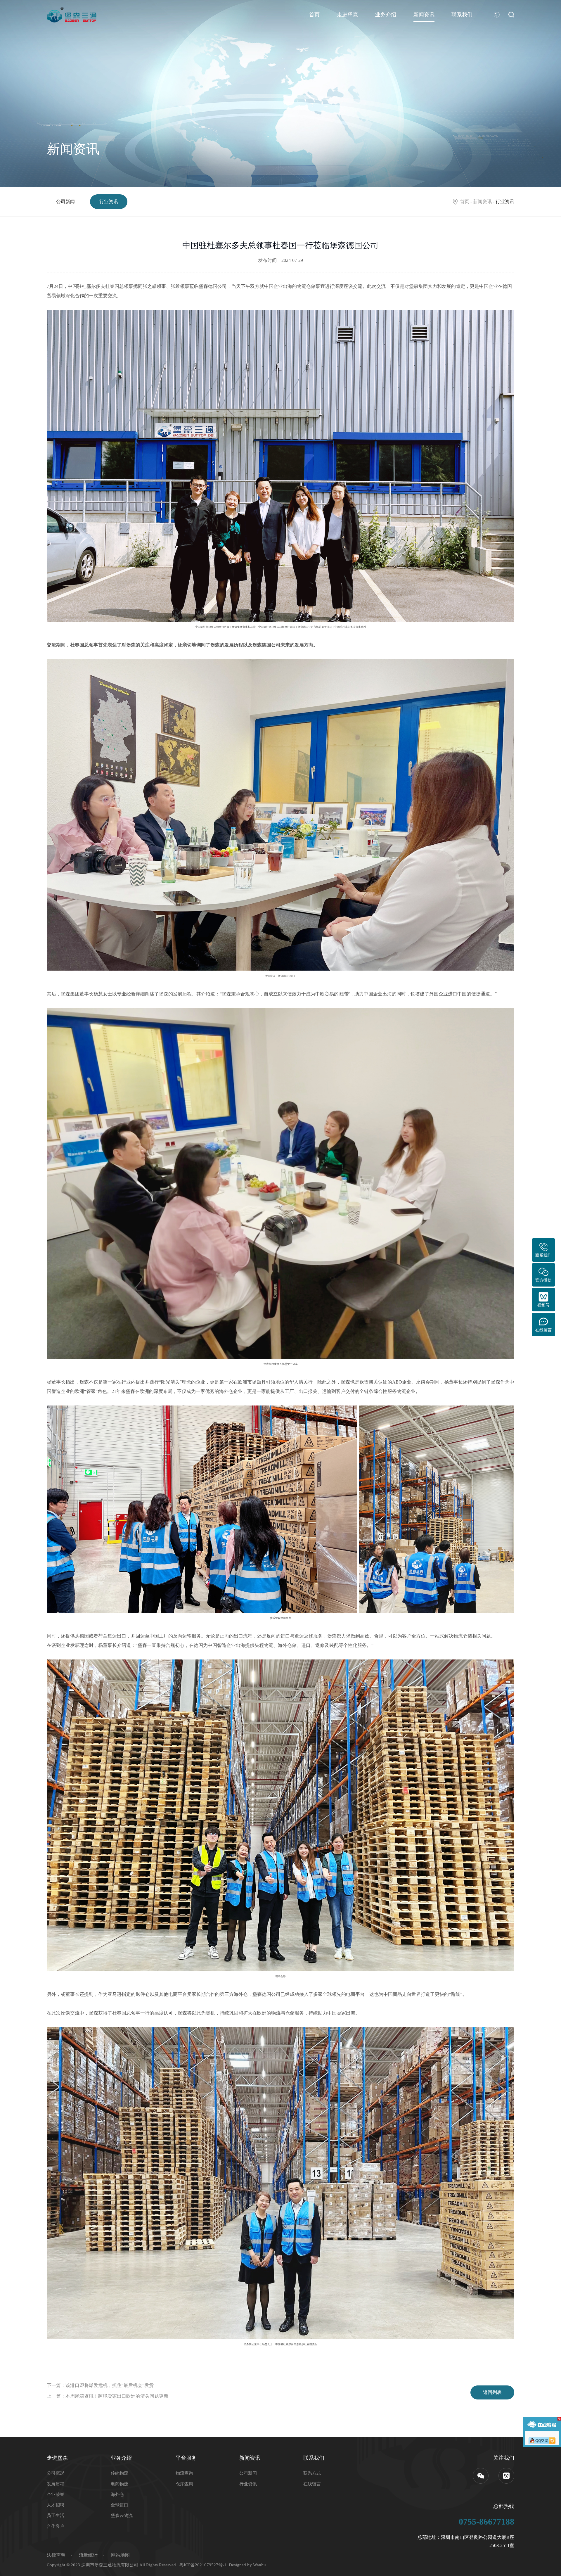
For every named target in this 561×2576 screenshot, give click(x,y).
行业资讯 (109, 202)
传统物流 (120, 2473)
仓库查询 (184, 2484)
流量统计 (88, 2555)
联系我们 (462, 15)
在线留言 (312, 2484)
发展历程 (56, 2484)
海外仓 (117, 2494)
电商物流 (120, 2484)
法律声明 (56, 2555)
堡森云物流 (122, 2516)
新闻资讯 (424, 15)
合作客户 (56, 2526)
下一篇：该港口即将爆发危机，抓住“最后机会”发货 (100, 2385)
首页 (314, 15)
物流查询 (184, 2473)
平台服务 (186, 2458)
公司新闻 (65, 202)
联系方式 (312, 2473)
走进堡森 (347, 15)
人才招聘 (56, 2505)
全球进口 (120, 2505)
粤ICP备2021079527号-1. (204, 2565)
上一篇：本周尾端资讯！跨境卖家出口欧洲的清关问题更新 (108, 2396)
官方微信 (543, 1280)
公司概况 (56, 2473)
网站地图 (120, 2555)
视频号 (543, 1305)
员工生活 (56, 2516)
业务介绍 (386, 15)
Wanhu (259, 2565)
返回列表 (492, 2392)
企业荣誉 (56, 2494)
